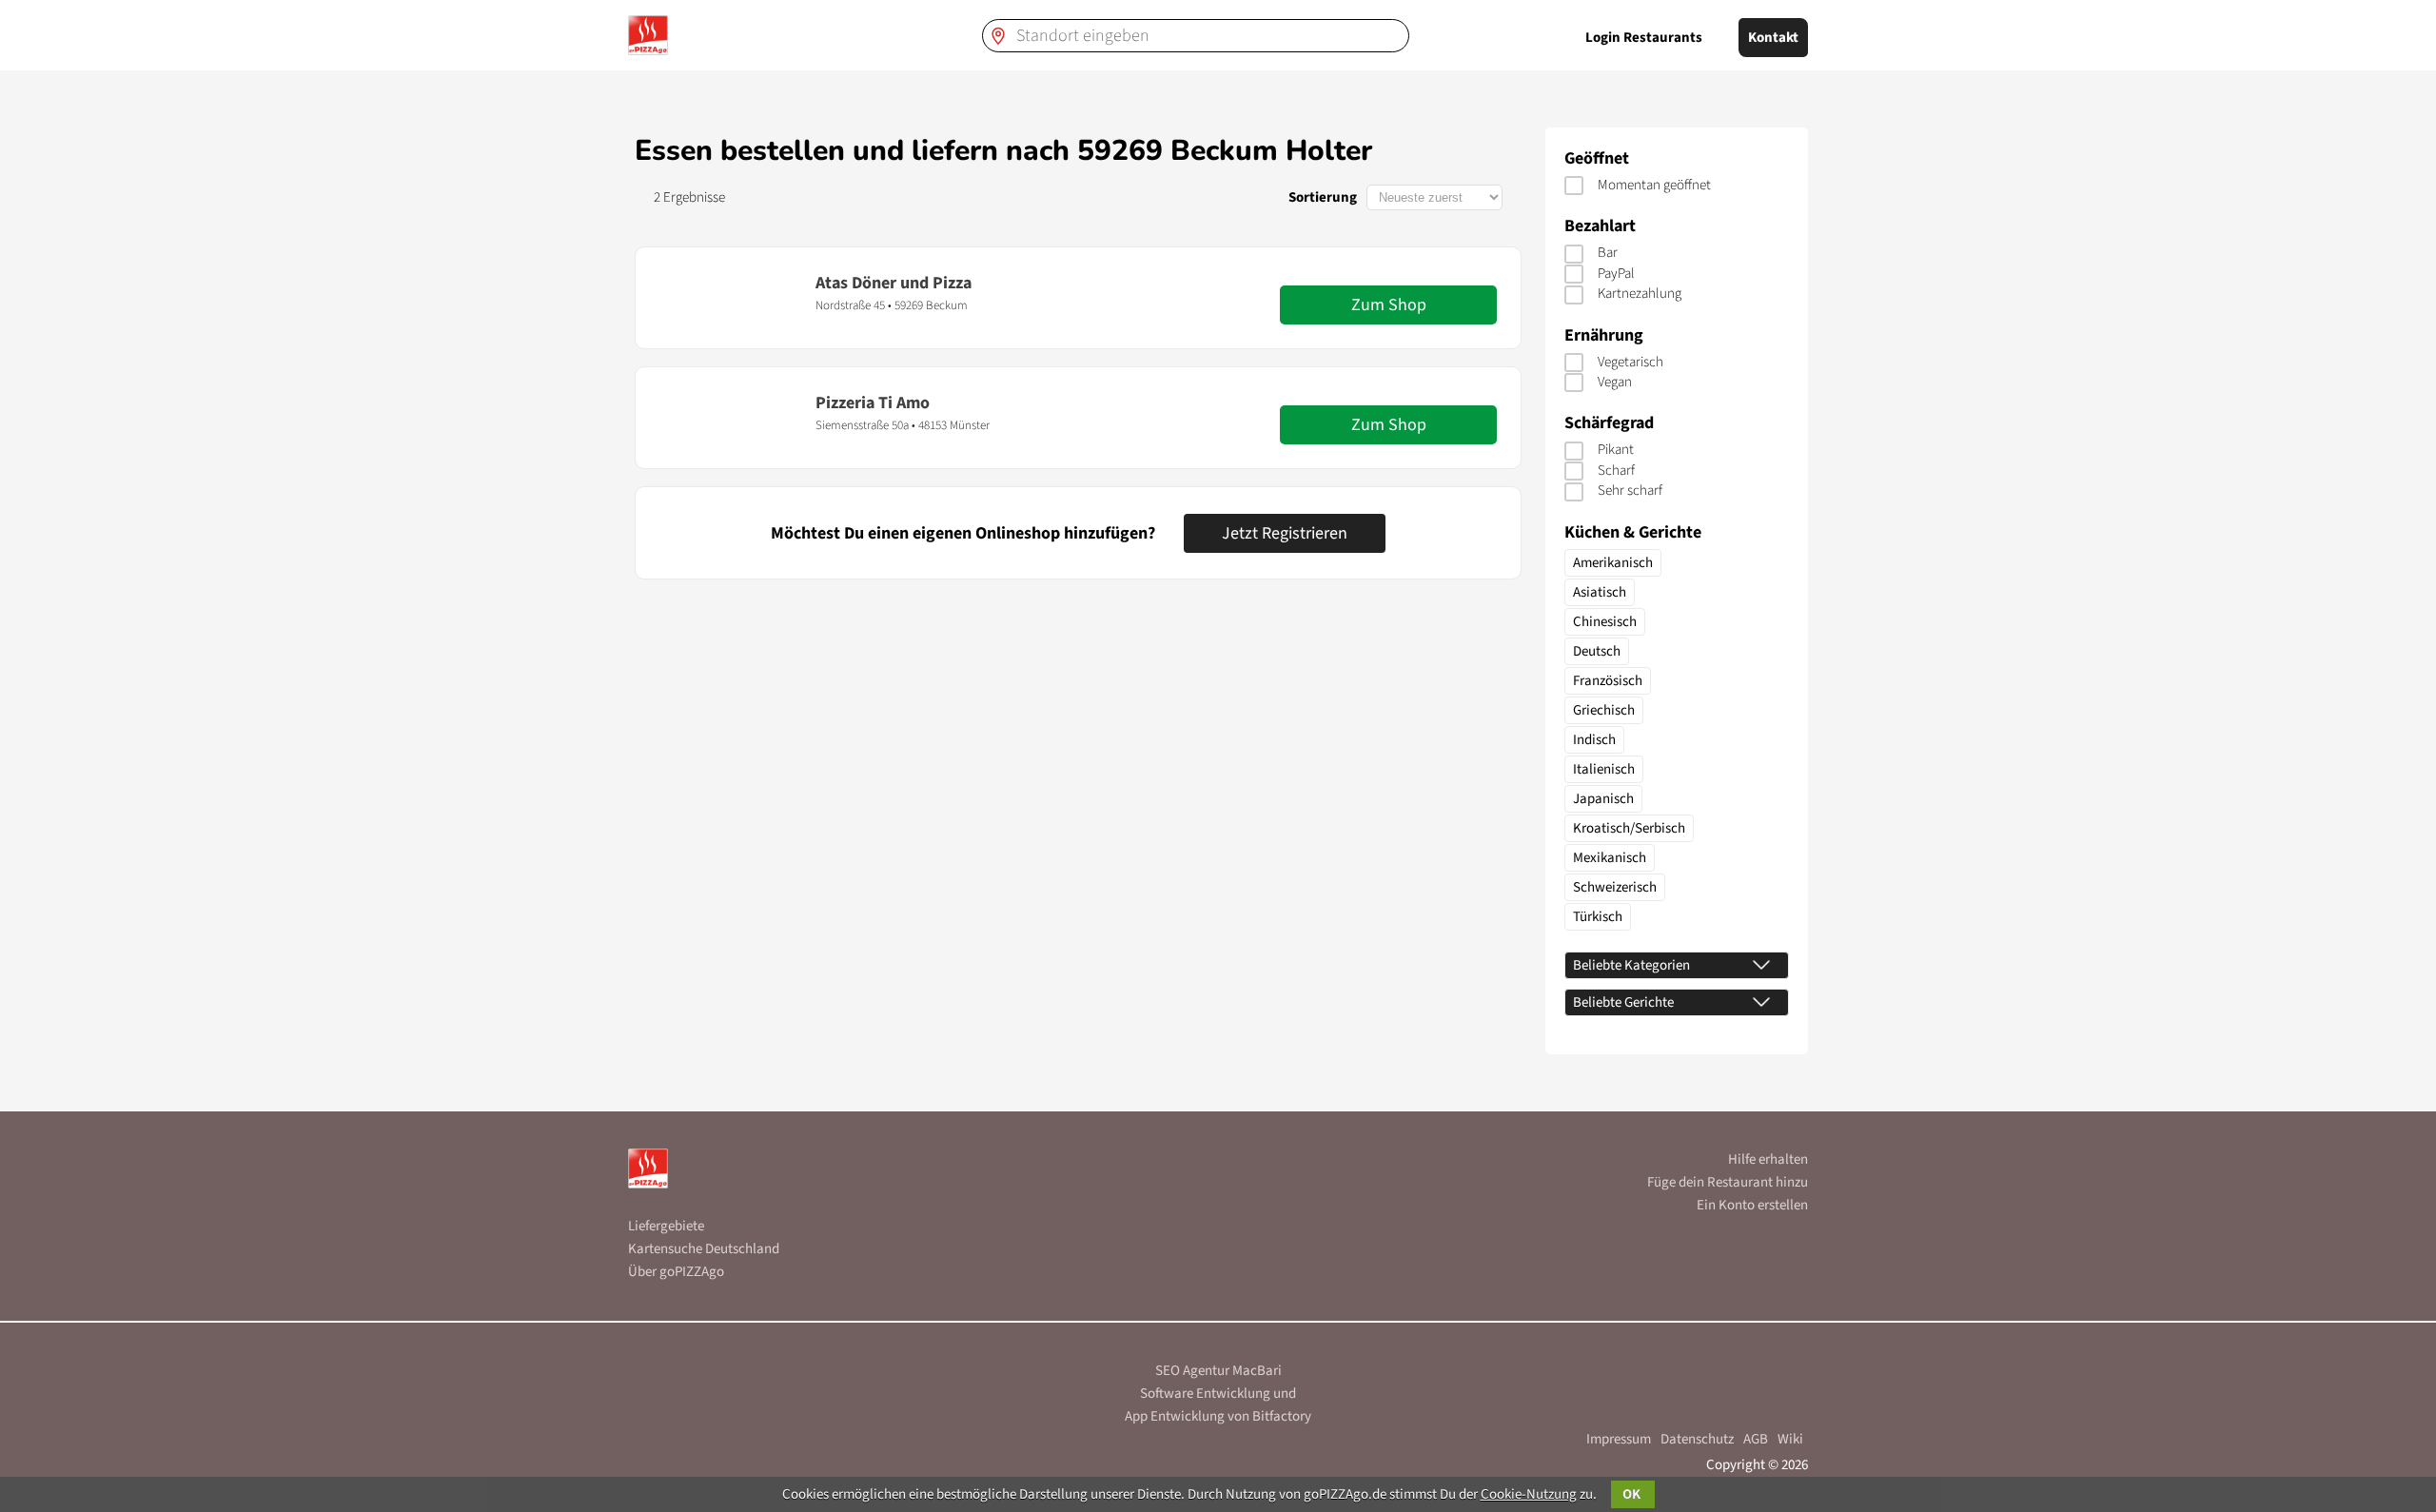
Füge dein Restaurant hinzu (1728, 1182)
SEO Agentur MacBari (1218, 1371)
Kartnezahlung (1640, 294)
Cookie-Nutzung (1529, 1494)
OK (1633, 1494)
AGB (1756, 1439)
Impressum (1619, 1439)
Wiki (1790, 1439)
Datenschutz (1697, 1439)
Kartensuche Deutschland (704, 1249)
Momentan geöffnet (1654, 185)
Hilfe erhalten (1768, 1159)
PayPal (1616, 274)
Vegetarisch (1631, 362)
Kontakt (1773, 38)
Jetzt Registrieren (1285, 533)
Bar (1608, 253)
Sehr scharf (1630, 491)
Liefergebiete (666, 1226)
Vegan (1615, 382)
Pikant (1616, 450)
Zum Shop (1389, 305)
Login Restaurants (1644, 38)
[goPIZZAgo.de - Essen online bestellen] (648, 35)
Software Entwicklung (1205, 1394)
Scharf (1616, 471)
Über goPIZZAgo (676, 1272)
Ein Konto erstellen (1752, 1205)
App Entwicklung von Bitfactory (1218, 1416)
